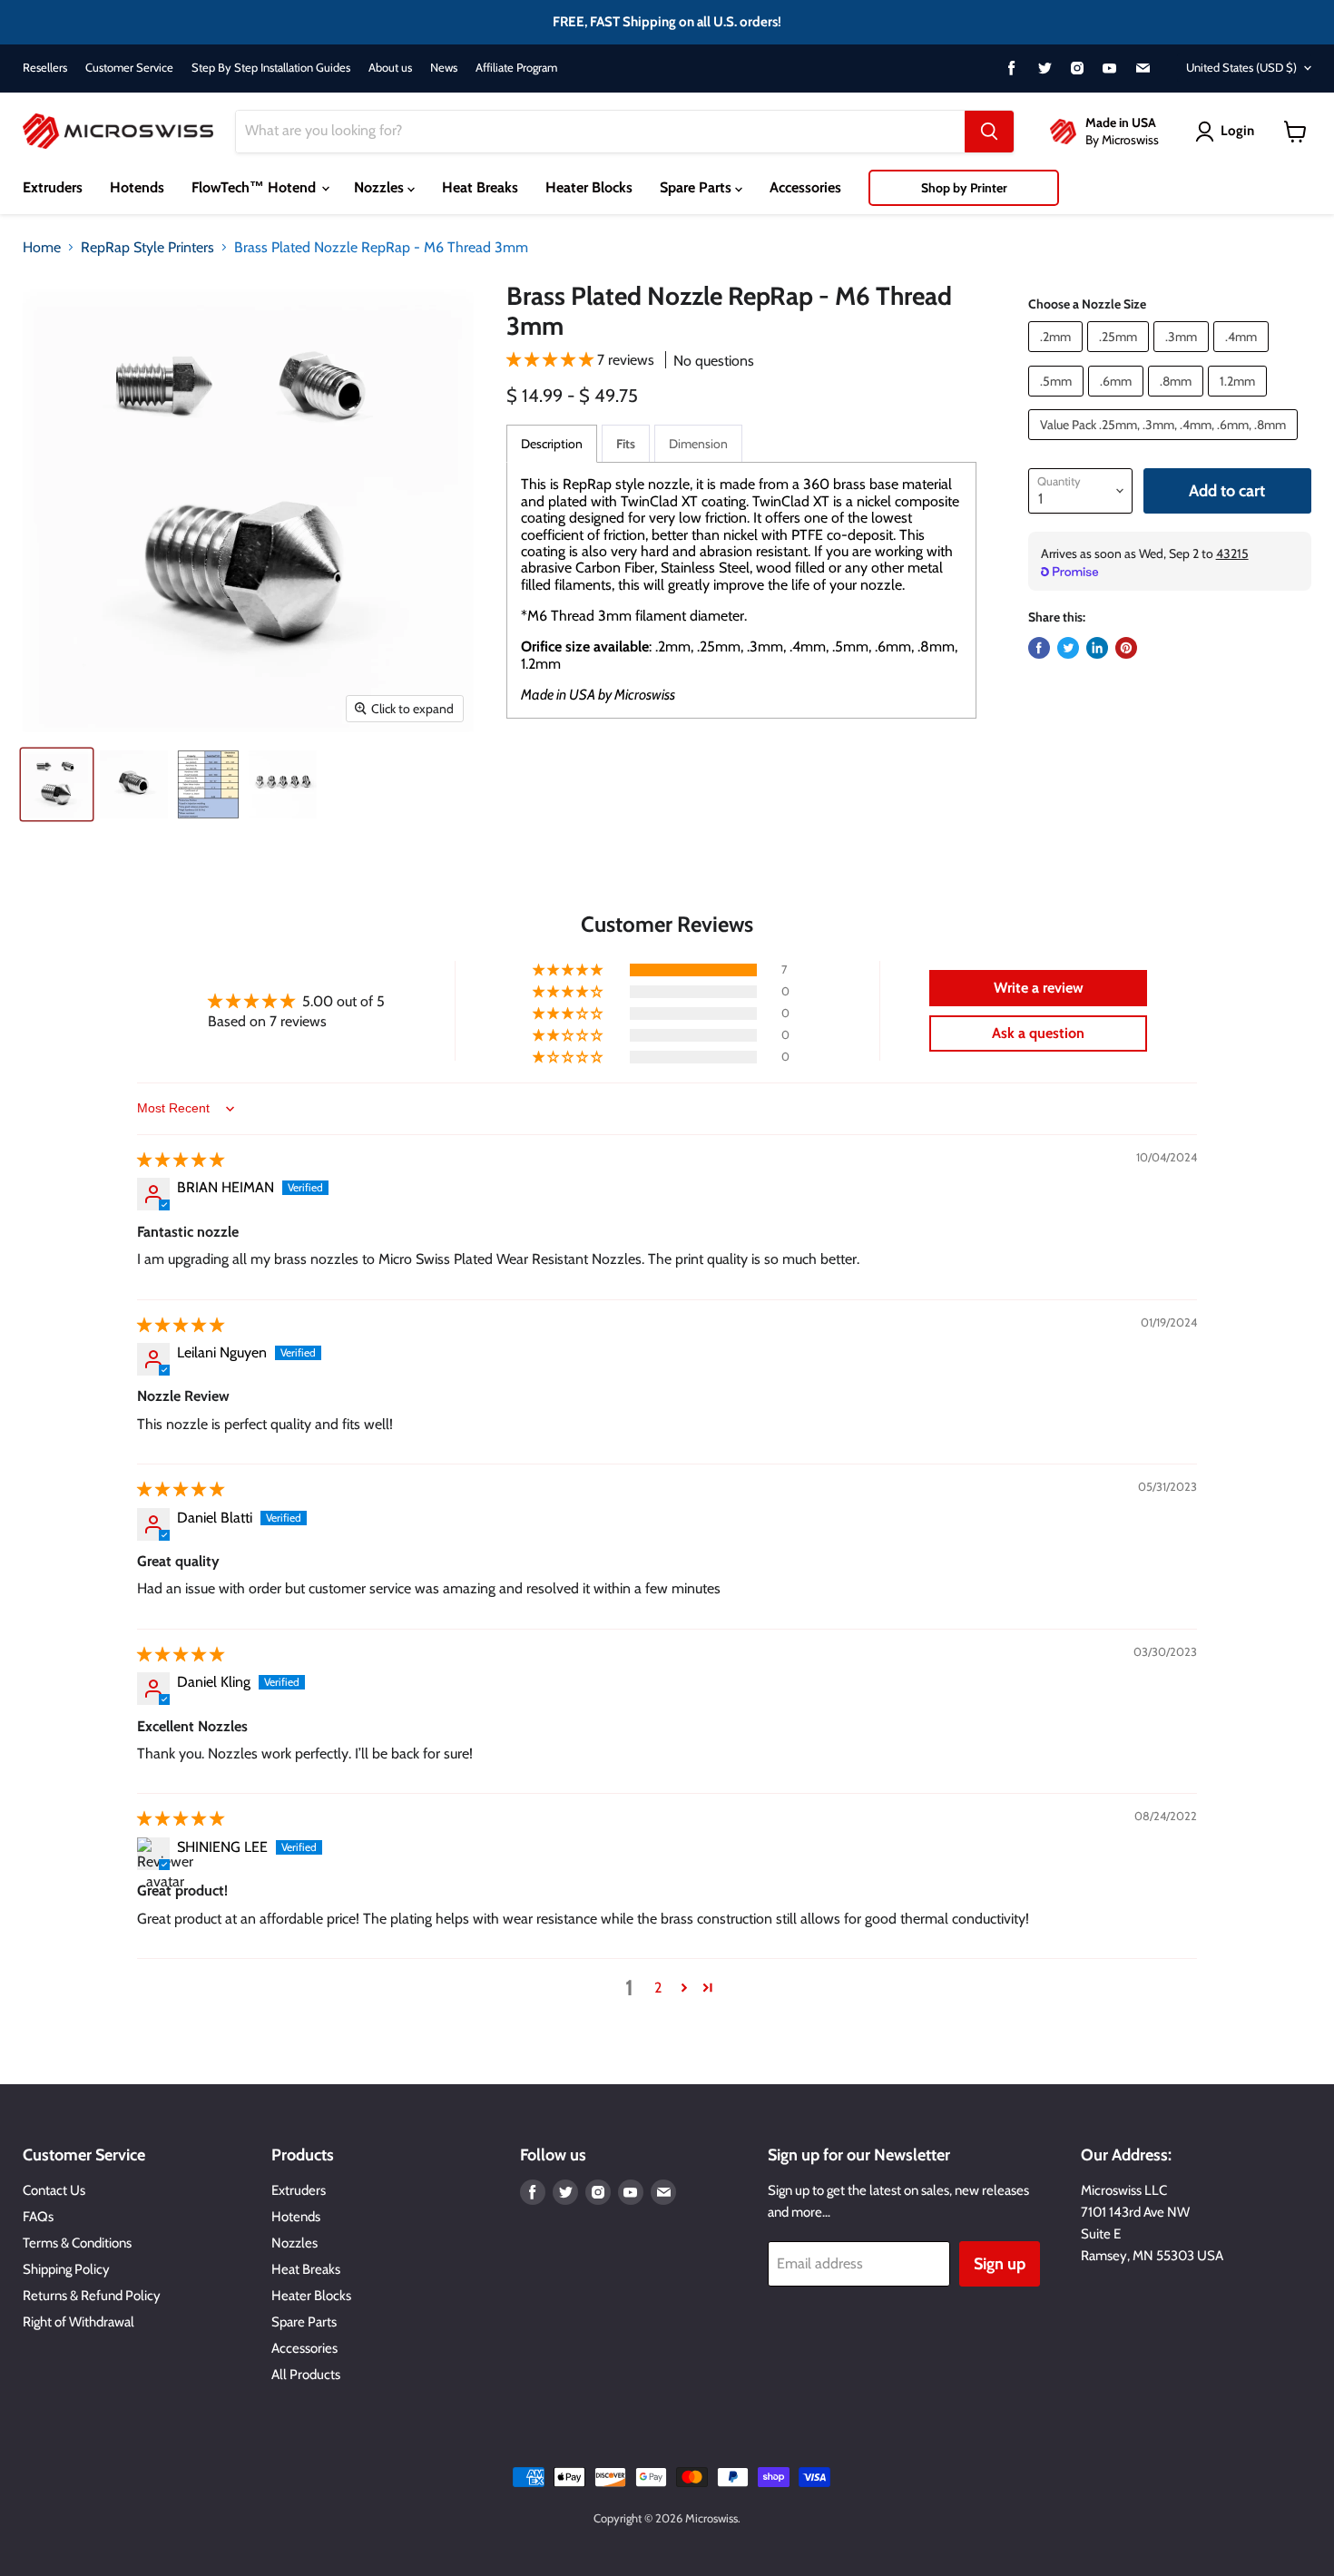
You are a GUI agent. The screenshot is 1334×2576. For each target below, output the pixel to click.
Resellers (45, 68)
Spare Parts (697, 187)
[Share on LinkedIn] (1097, 648)
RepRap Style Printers (147, 248)
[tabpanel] (741, 590)
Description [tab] (552, 444)
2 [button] (658, 1988)
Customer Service (129, 68)
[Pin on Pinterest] (1126, 648)
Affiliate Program (516, 68)
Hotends (137, 187)
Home (42, 248)
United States (1241, 67)
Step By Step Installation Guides (271, 68)
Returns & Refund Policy (92, 2296)
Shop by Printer (964, 188)
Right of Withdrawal (78, 2322)
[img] (181, 1160)
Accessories (805, 187)
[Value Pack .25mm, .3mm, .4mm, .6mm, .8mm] (1165, 444)
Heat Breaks (480, 187)
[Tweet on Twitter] (1068, 648)
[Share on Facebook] (1039, 648)
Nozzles (381, 187)
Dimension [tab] (698, 444)
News (444, 68)
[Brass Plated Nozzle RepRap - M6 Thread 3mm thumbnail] (57, 784)
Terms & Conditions (77, 2243)
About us (390, 68)
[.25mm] (1120, 356)
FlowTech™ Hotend (255, 187)
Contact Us (54, 2190)
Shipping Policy (66, 2269)
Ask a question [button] (1038, 1033)
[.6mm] (1118, 401)
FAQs (38, 2217)
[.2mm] (1058, 356)
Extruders (53, 187)
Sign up (1000, 2264)
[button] (552, 360)
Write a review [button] (1039, 988)
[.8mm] (1178, 401)
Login (1237, 131)
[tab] (626, 443)
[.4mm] (1243, 356)
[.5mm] (1058, 401)
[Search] (989, 132)
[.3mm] (1183, 356)
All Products (306, 2375)
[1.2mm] (1240, 401)
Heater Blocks (589, 187)
